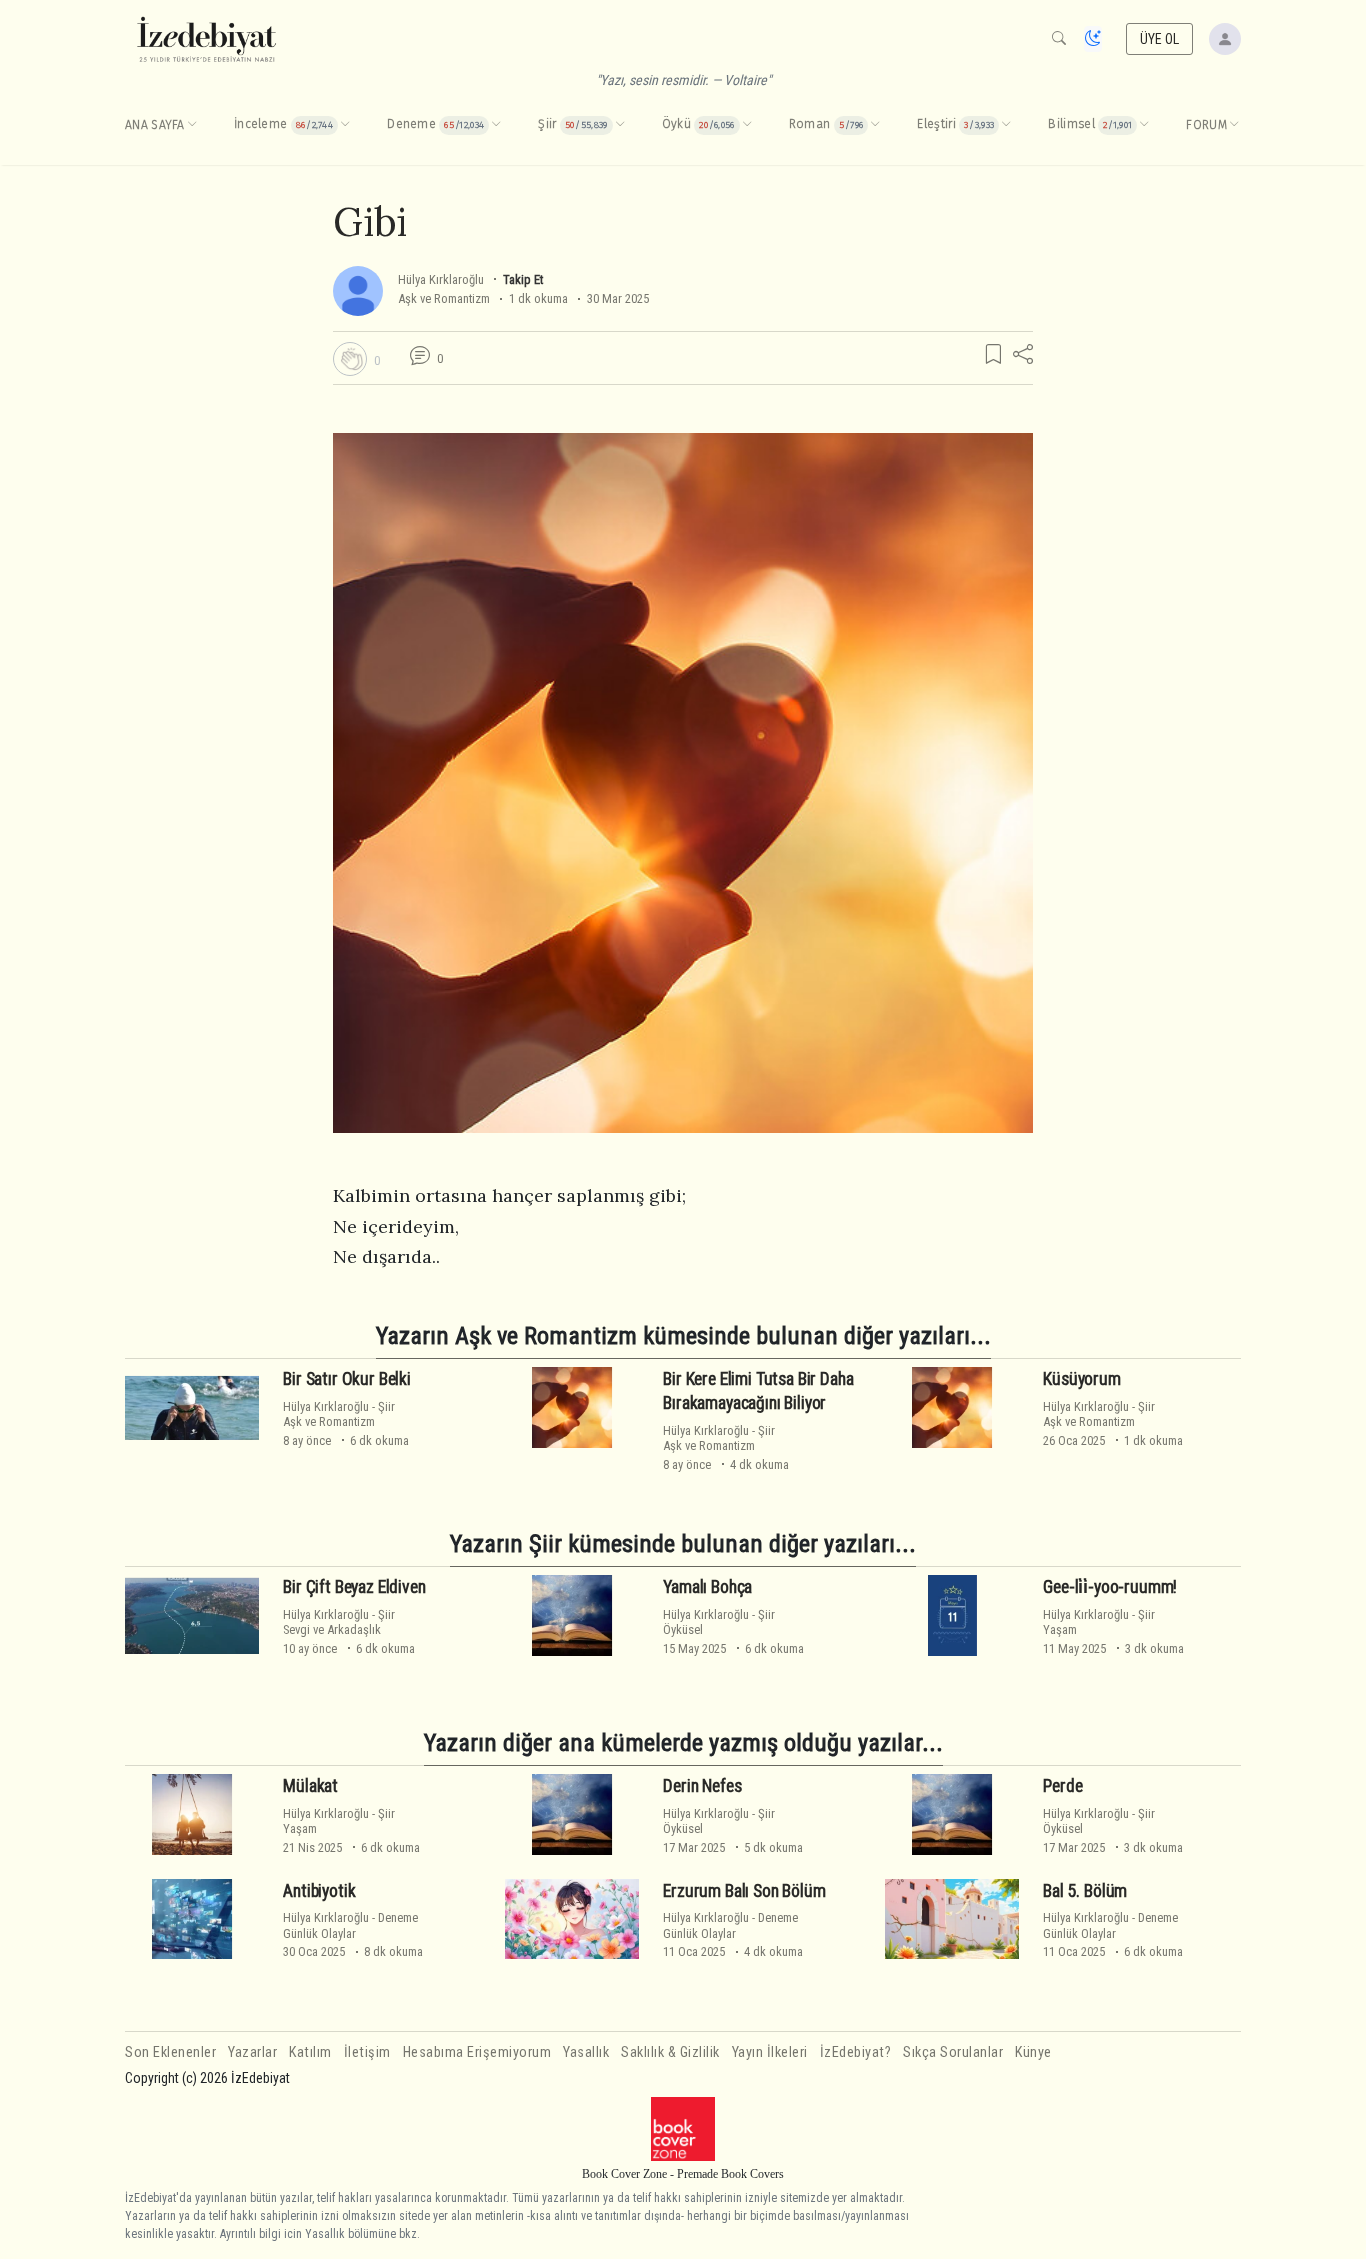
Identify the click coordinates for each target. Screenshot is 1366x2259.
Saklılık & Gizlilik (670, 2052)
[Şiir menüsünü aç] (620, 125)
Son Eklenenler (170, 2052)
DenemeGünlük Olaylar (350, 1925)
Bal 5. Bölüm (1085, 1891)
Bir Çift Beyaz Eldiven (354, 1587)
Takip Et (523, 279)
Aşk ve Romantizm (444, 298)
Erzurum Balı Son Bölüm (744, 1891)
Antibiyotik (319, 1891)
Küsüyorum (1081, 1379)
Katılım (310, 2052)
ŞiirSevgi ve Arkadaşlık (339, 1622)
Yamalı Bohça (707, 1587)
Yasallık (586, 2052)
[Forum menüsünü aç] (1234, 125)
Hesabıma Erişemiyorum (477, 2052)
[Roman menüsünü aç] (875, 125)
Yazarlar (252, 2052)
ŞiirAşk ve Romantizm (339, 1414)
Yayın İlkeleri (770, 2052)
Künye (1033, 2052)
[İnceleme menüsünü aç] (345, 125)
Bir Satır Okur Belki (347, 1379)
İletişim (367, 2052)
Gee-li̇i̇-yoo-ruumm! (1110, 1587)
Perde (1062, 1786)
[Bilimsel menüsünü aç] (1144, 125)
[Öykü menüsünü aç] (747, 125)
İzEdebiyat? (856, 2052)
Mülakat (310, 1786)
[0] (350, 359)
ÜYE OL (1160, 39)
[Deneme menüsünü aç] (496, 125)
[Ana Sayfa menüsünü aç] (192, 125)
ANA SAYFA (155, 125)
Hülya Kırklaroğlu (441, 279)
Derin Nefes (702, 1786)
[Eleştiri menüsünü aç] (1006, 125)
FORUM (1206, 125)
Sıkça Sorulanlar (953, 2052)
